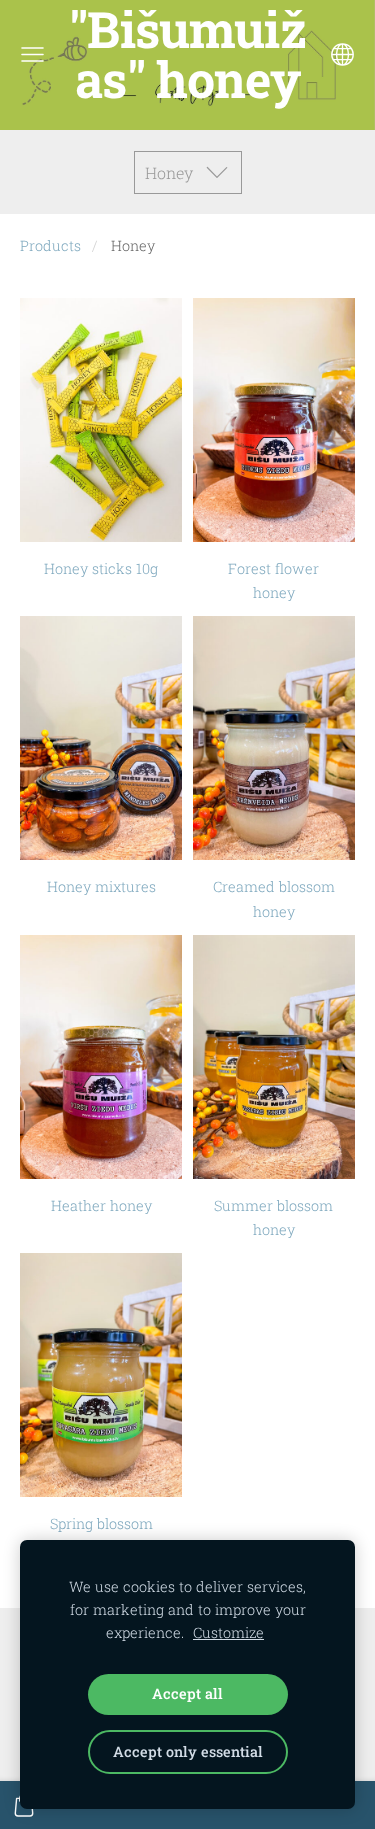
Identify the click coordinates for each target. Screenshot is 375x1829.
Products (50, 245)
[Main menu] (32, 54)
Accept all (187, 1693)
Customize (228, 1632)
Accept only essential (188, 1751)
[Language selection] (342, 54)
